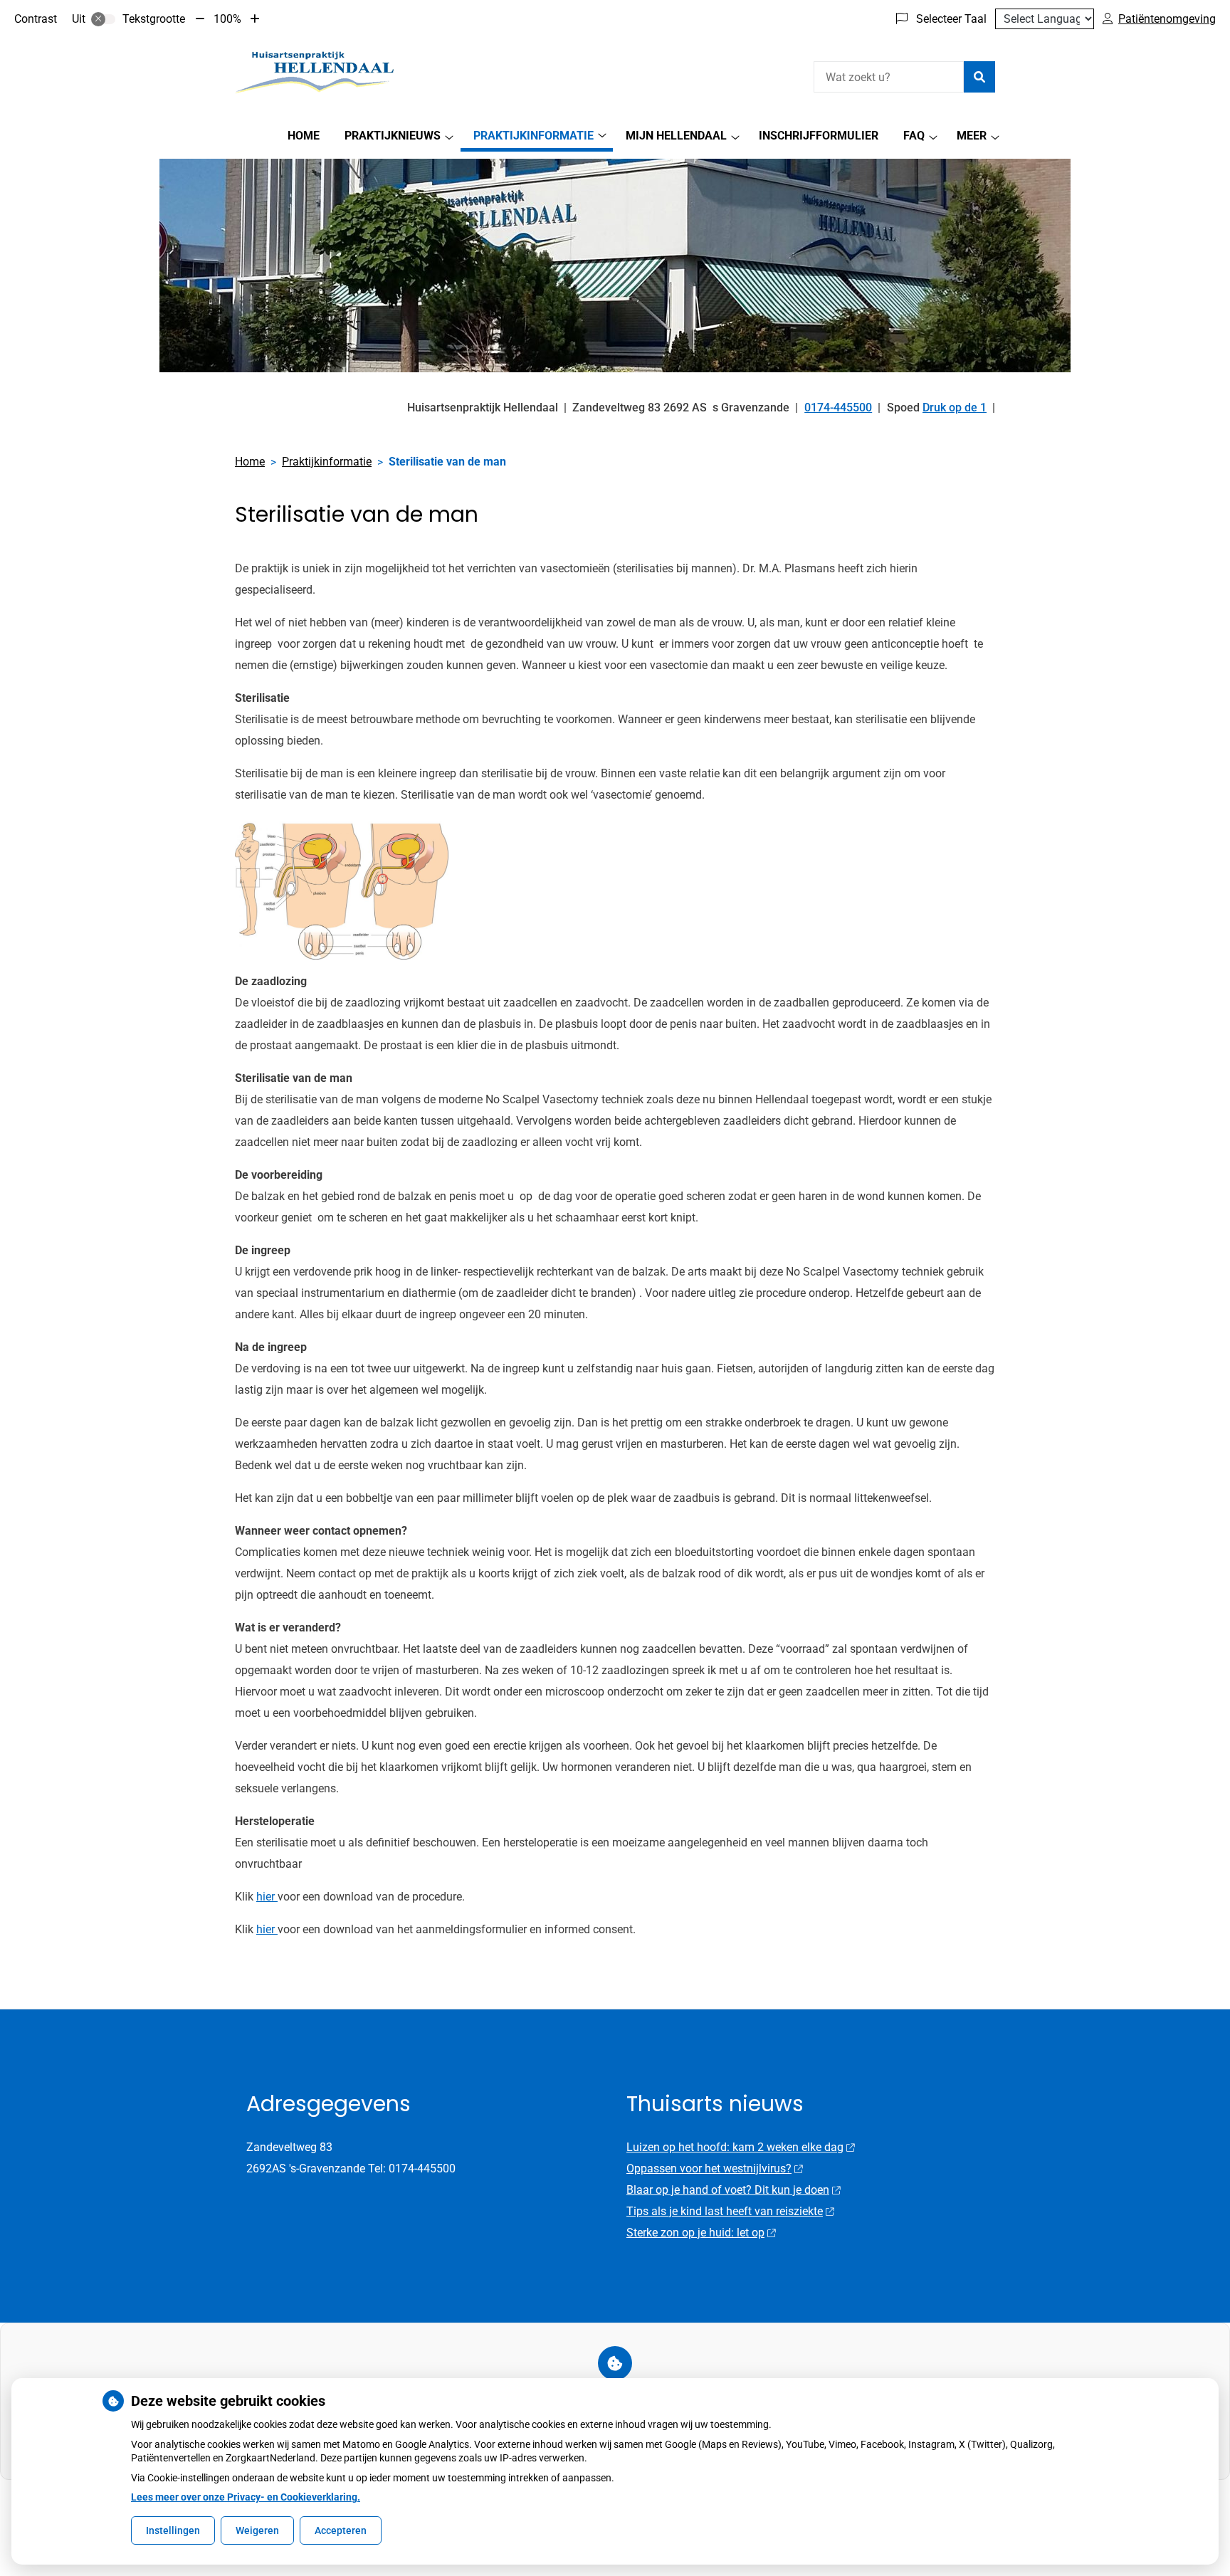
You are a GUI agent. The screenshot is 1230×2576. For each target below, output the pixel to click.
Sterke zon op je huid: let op (695, 2233)
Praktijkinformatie (533, 136)
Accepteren (341, 2530)
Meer (972, 136)
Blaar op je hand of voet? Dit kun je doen (728, 2190)
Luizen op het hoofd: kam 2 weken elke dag (735, 2147)
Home (304, 136)
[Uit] (103, 19)
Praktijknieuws (393, 136)
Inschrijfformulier (819, 136)
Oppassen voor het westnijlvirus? (709, 2168)
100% (227, 19)
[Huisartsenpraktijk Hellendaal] (316, 75)
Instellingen (173, 2530)
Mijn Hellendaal (676, 136)
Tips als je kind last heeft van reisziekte (725, 2211)
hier (267, 1897)
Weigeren (257, 2530)
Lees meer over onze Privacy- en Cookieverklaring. (246, 2497)
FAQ (914, 136)
